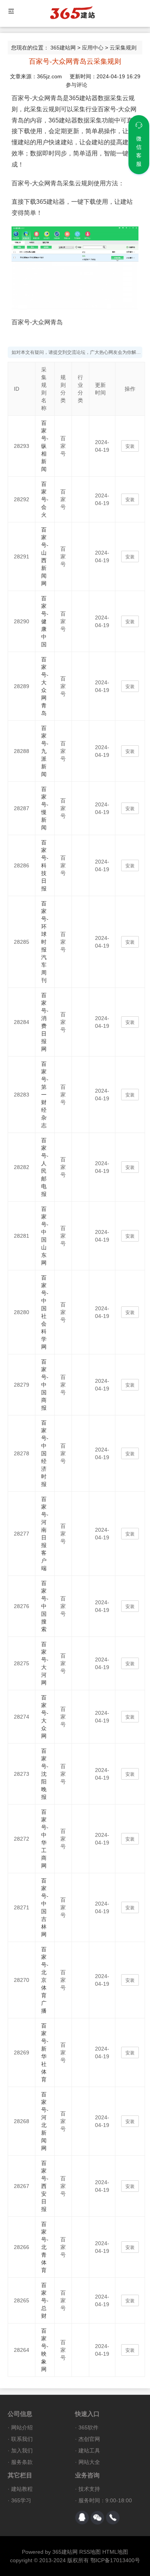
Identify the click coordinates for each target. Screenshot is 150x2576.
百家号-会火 (45, 499)
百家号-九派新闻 (45, 751)
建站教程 (22, 2489)
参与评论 (77, 85)
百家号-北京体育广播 (45, 1980)
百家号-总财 (45, 2300)
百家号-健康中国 (45, 621)
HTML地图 (115, 2552)
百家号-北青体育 (45, 2247)
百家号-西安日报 (45, 2186)
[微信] (97, 2518)
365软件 (88, 2427)
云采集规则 (123, 48)
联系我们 (22, 2439)
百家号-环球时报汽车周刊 (45, 942)
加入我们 (22, 2451)
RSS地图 (90, 2552)
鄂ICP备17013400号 (115, 2560)
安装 (130, 446)
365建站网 (63, 48)
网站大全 (89, 2462)
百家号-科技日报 (45, 865)
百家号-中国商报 (45, 1385)
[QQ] (82, 2518)
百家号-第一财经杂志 (45, 1095)
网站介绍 (22, 2427)
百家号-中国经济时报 (45, 1453)
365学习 (21, 2500)
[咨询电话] (113, 2518)
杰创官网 (89, 2439)
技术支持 (89, 2489)
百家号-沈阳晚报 (45, 1774)
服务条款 (22, 2462)
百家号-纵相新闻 (45, 446)
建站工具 (89, 2451)
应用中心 (93, 48)
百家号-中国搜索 (45, 1606)
